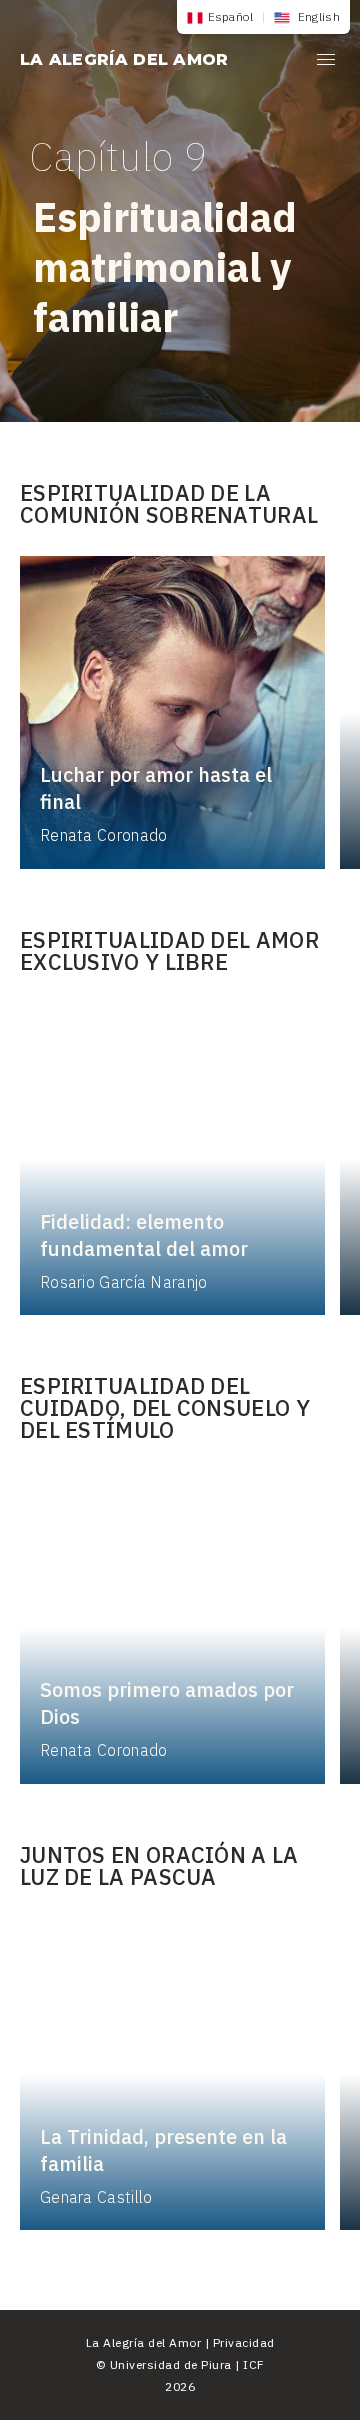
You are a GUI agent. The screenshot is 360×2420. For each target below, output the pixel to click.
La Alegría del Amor (124, 59)
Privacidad (244, 2342)
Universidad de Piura (171, 2364)
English (317, 16)
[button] (326, 63)
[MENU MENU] (326, 63)
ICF (254, 2364)
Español (231, 16)
